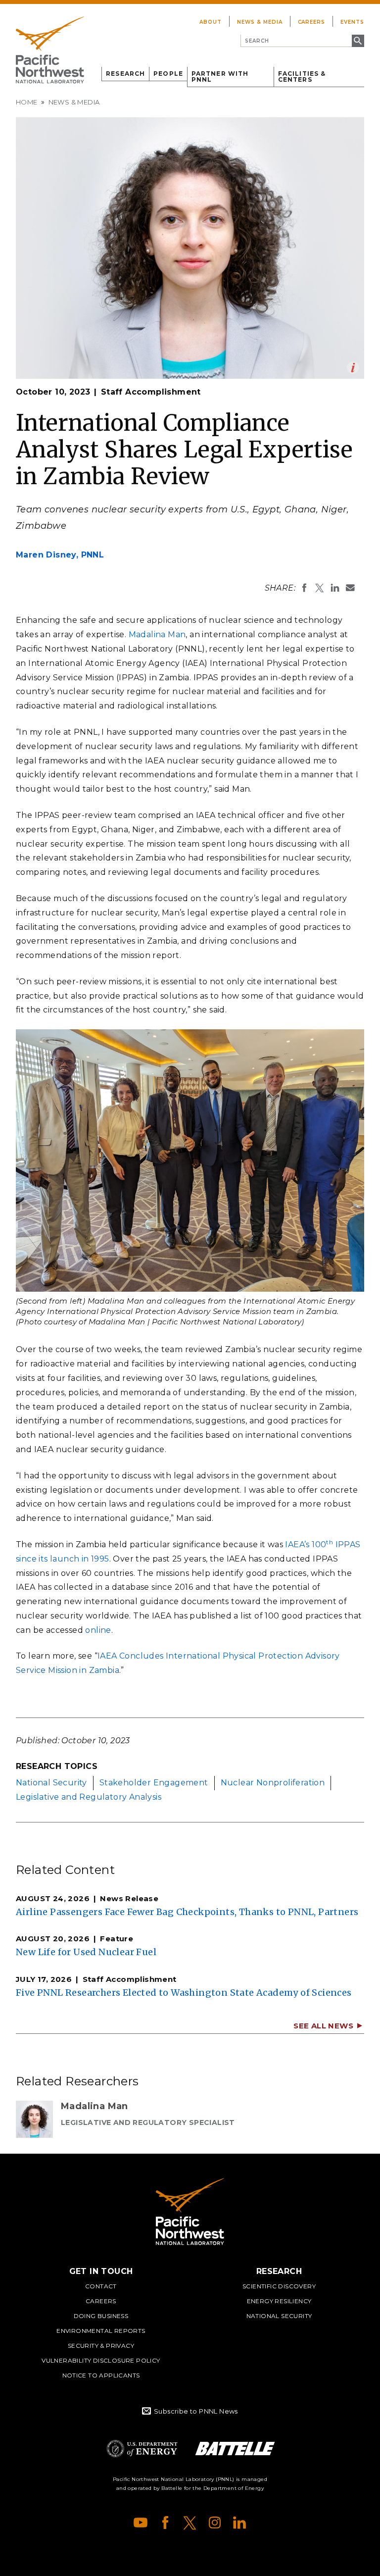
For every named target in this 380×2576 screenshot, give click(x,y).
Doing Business (101, 2316)
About (211, 22)
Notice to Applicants (101, 2375)
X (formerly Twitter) (190, 2523)
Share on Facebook (304, 588)
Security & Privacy (101, 2346)
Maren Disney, (60, 555)
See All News (323, 2026)
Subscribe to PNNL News (196, 2411)
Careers (312, 22)
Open (353, 368)
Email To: (350, 588)
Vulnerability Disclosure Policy (101, 2360)
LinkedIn (239, 2523)
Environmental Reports (101, 2331)
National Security (51, 1783)
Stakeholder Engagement (154, 1783)
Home (27, 102)
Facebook (165, 2523)
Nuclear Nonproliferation (273, 1783)
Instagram (215, 2523)
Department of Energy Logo (142, 2449)
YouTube (141, 2523)
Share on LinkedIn (335, 588)
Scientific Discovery (279, 2286)
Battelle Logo (235, 2449)
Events (352, 22)
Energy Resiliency (279, 2301)
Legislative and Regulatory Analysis (89, 1797)
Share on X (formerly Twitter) (320, 588)
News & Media (260, 22)
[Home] (50, 50)
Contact (101, 2286)
